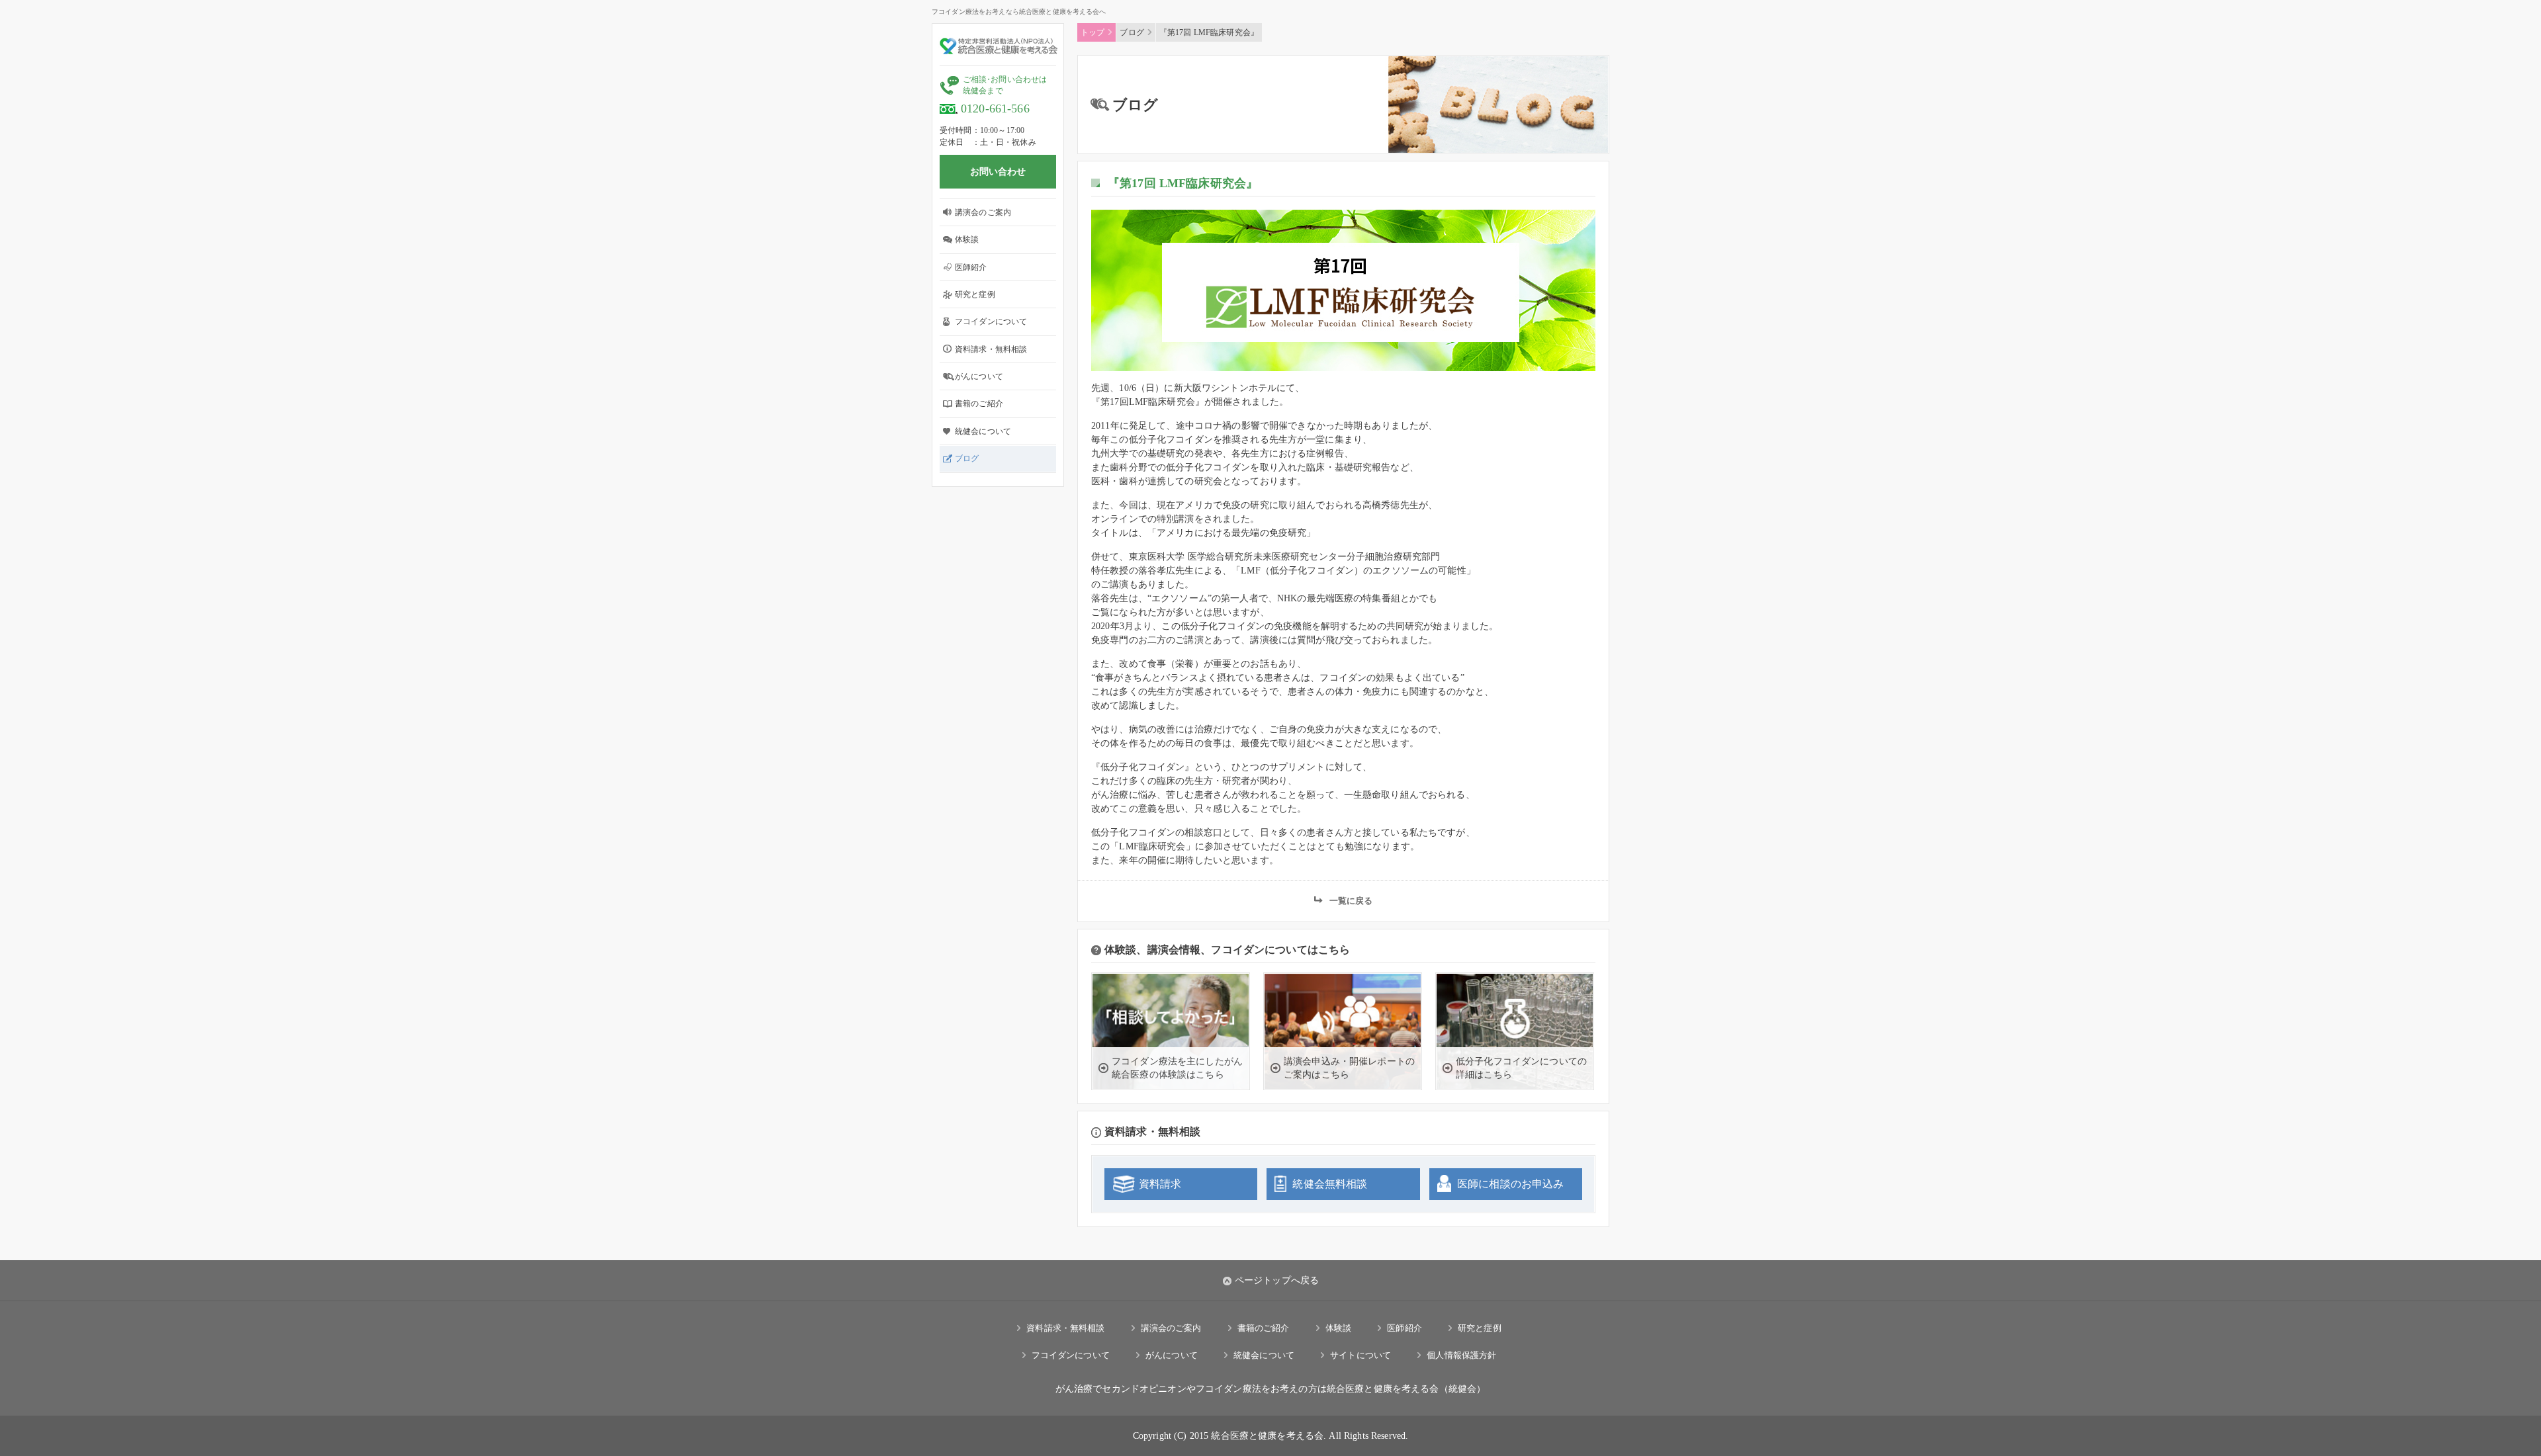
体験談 (967, 239)
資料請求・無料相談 (991, 349)
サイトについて (1360, 1355)
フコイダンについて (991, 321)
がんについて (979, 376)
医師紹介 (971, 267)
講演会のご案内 (983, 212)
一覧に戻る (1351, 901)
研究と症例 (975, 294)
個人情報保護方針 (1461, 1355)
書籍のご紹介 (979, 404)
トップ (1092, 32)
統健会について (983, 431)
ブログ (967, 458)
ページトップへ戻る (1277, 1280)
